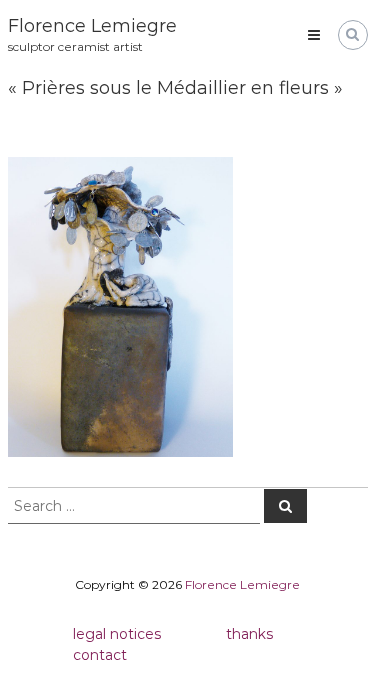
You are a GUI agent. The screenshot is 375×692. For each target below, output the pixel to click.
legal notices (117, 634)
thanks (249, 634)
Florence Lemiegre (92, 26)
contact (100, 655)
